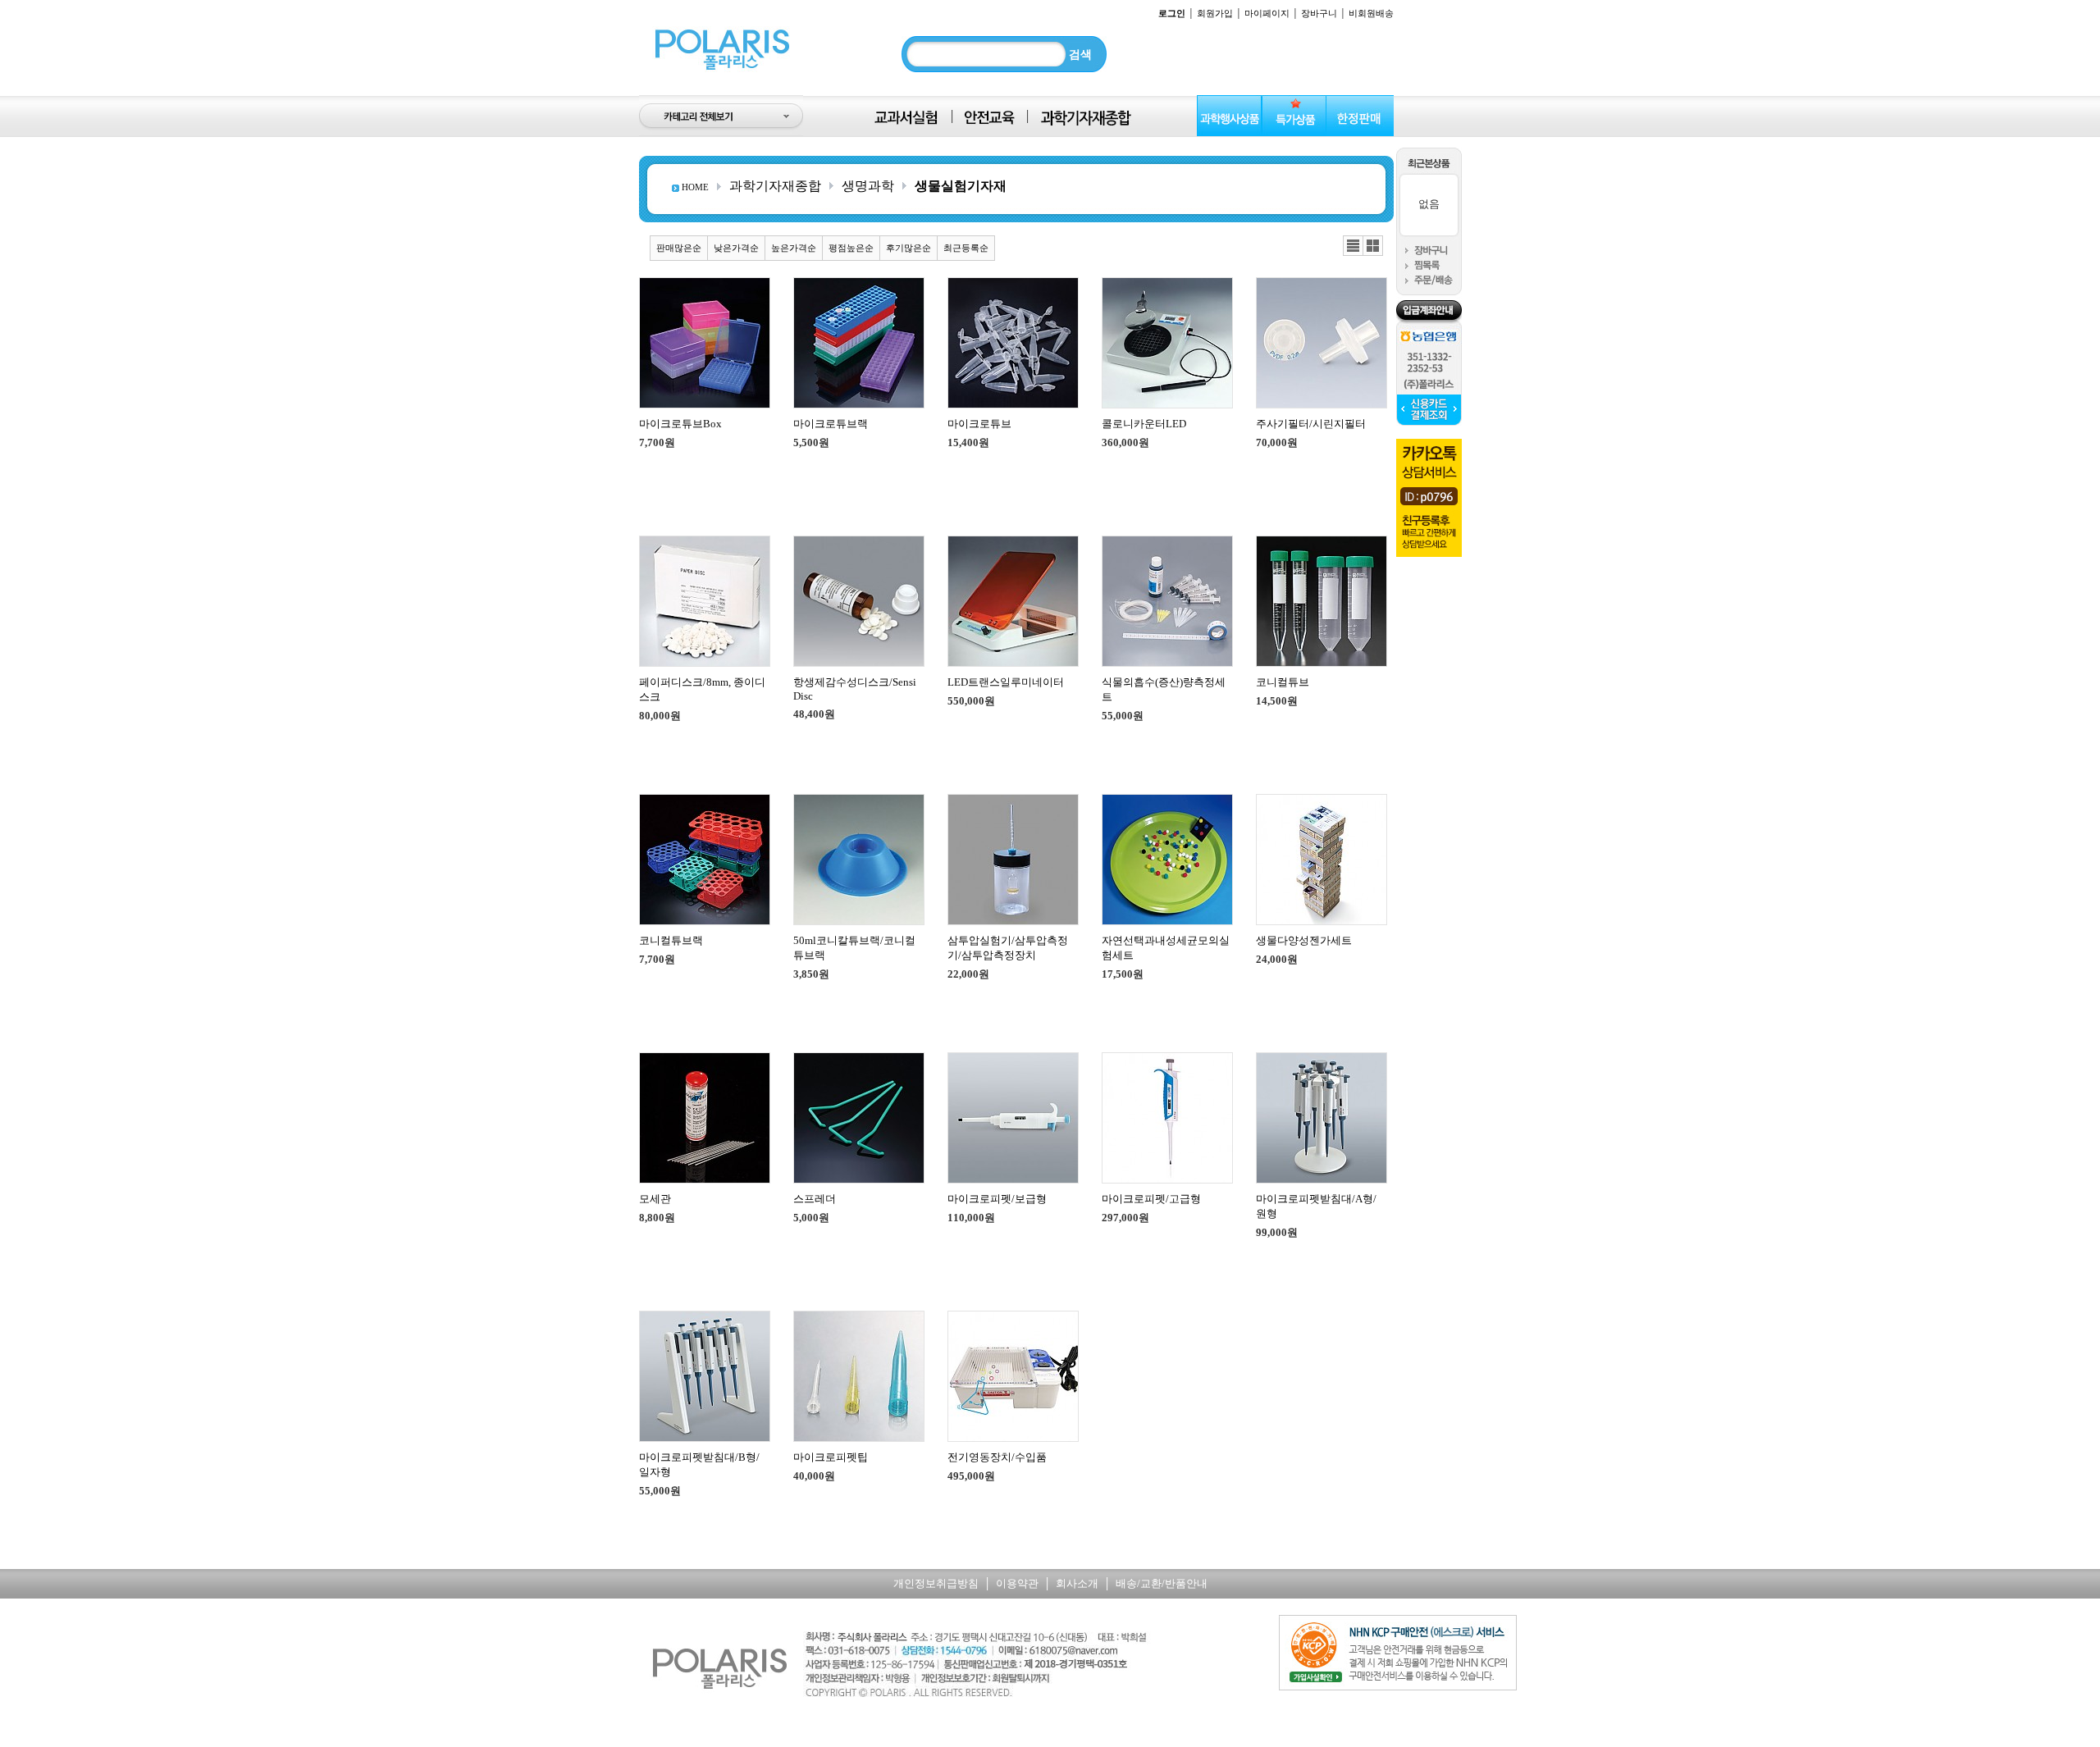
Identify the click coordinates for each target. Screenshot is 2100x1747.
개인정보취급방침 (936, 1583)
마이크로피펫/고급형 (1151, 1199)
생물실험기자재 (961, 186)
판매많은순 (679, 248)
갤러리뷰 (1373, 246)
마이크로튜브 (979, 424)
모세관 (655, 1199)
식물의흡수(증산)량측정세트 (1164, 689)
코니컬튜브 (1283, 682)
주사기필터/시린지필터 (1311, 424)
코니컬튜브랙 (671, 940)
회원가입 (1215, 13)
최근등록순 (966, 248)
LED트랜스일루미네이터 (1006, 682)
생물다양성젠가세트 (1304, 940)
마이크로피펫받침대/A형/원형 (1316, 1206)
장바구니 (1319, 13)
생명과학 (868, 186)
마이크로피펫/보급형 (997, 1199)
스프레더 (815, 1199)
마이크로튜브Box (680, 424)
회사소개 (1077, 1583)
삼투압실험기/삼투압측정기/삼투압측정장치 (1008, 948)
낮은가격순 (736, 248)
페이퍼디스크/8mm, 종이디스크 (702, 689)
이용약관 (1017, 1583)
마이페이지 (1267, 13)
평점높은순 (851, 248)
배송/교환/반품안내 (1162, 1583)
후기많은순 (908, 248)
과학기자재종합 (775, 186)
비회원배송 (1371, 13)
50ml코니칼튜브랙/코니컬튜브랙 (854, 948)
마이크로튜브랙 (831, 424)
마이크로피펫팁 (831, 1457)
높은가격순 (794, 248)
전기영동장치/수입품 (997, 1457)
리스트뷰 (1353, 246)
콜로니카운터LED (1144, 424)
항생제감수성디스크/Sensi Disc (855, 689)
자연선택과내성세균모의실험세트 (1166, 948)
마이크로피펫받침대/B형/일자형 (699, 1464)
